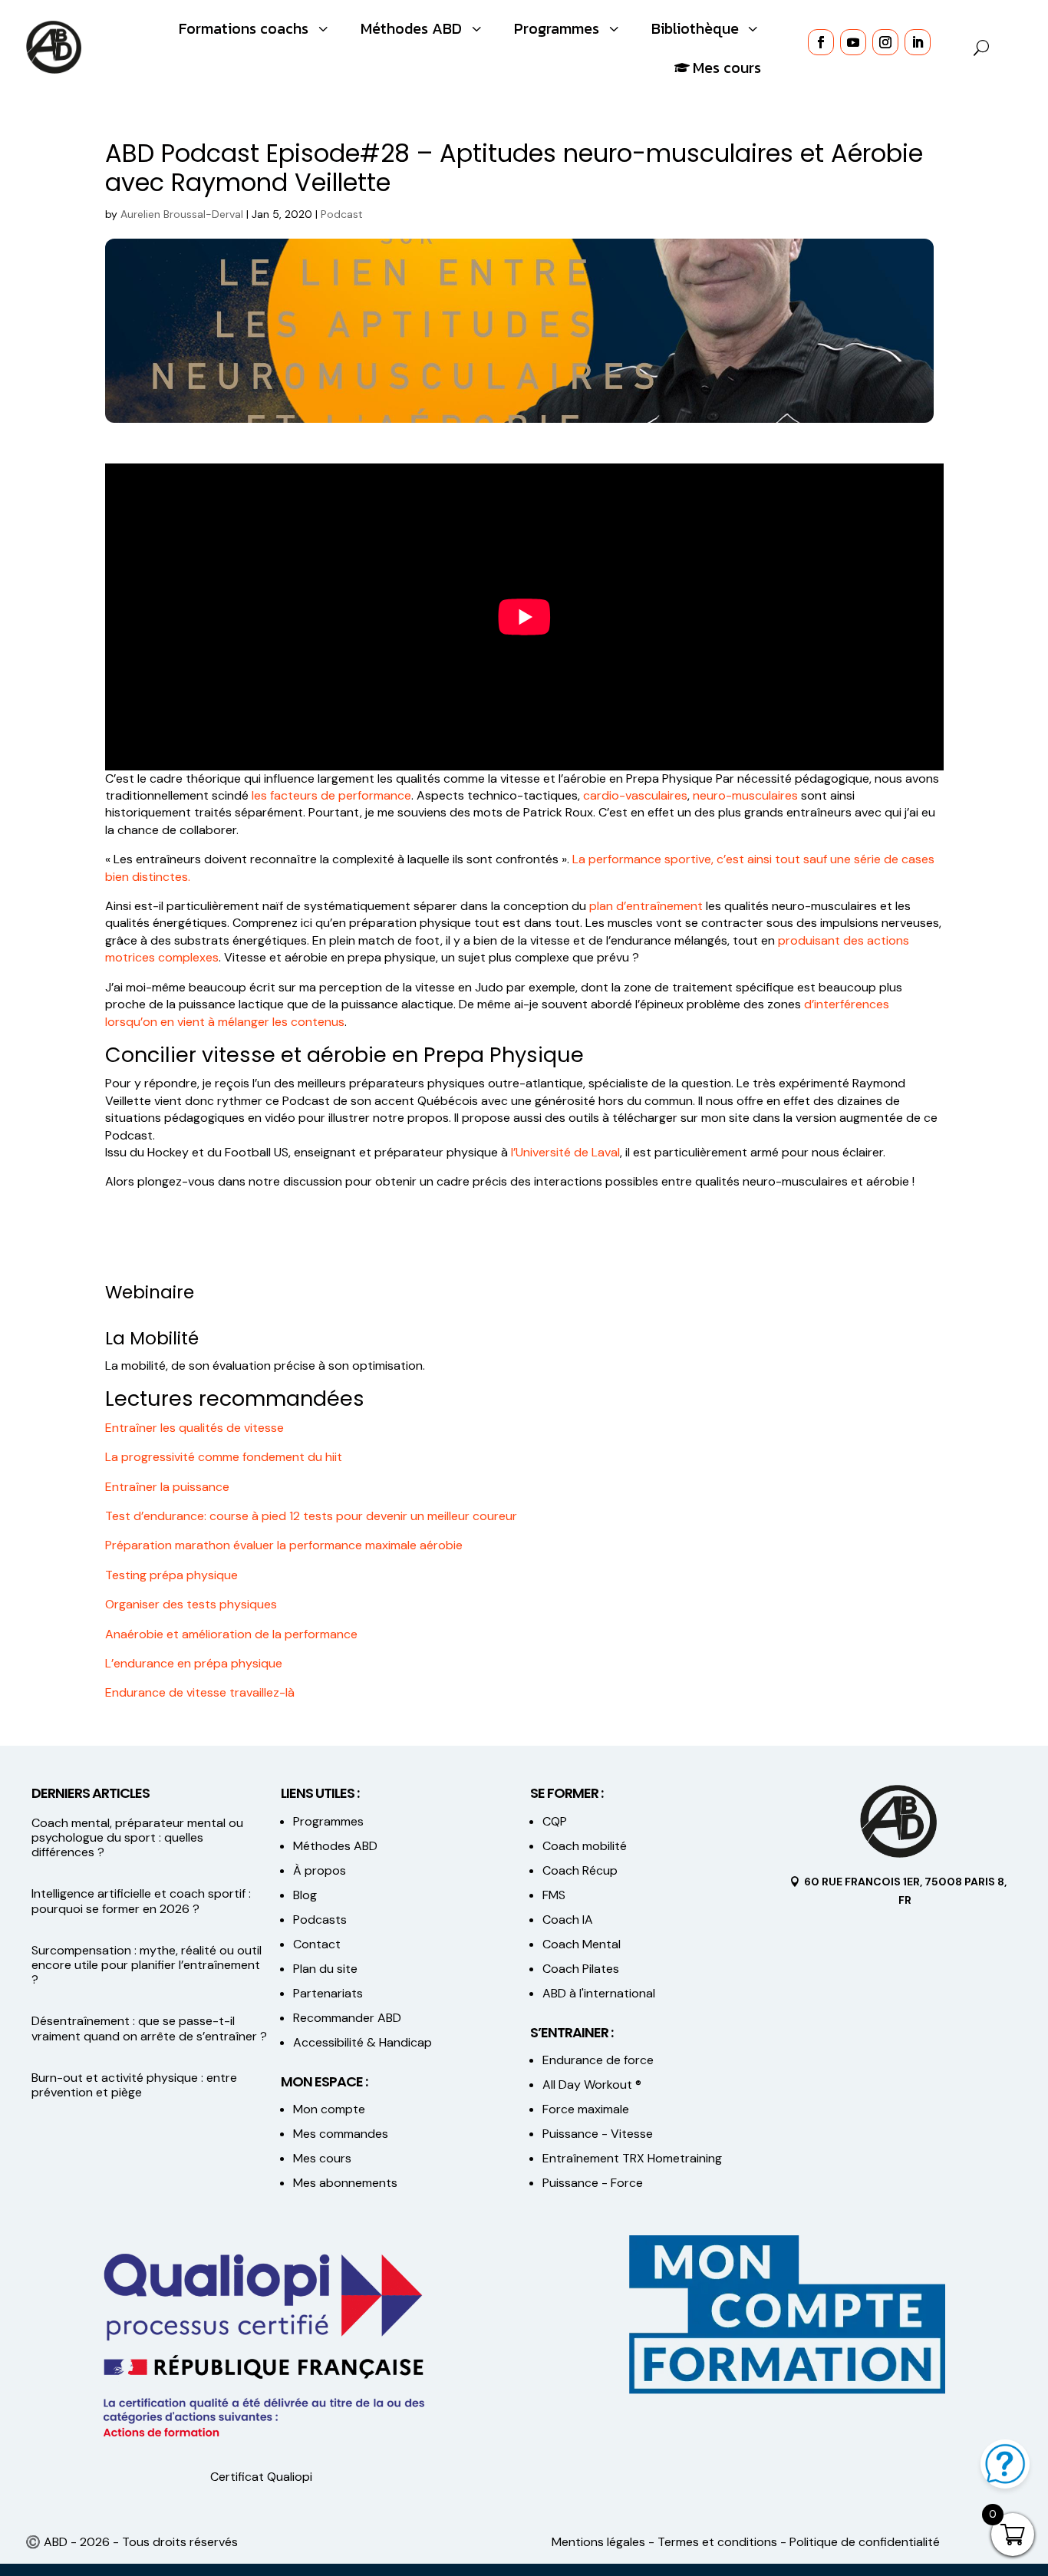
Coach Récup (580, 1870)
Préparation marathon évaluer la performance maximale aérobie (284, 1545)
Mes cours (322, 2158)
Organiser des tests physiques (191, 1604)
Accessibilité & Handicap (364, 2042)
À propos (320, 1870)
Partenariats (328, 1993)
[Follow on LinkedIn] (918, 42)
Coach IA (568, 1920)
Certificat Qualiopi (261, 2477)
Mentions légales (598, 2542)
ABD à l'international (600, 1993)
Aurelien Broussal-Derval (182, 214)
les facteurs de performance (331, 795)
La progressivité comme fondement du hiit (224, 1457)
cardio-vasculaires (635, 795)
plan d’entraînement (646, 906)
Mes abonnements (345, 2183)
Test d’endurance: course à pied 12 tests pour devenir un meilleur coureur (311, 1516)
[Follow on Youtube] (853, 42)
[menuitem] (255, 28)
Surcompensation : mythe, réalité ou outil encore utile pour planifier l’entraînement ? (147, 1965)
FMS (554, 1895)
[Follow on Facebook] (821, 42)
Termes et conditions (717, 2542)
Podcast (342, 214)
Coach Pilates (581, 1969)
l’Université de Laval (565, 1152)
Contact (317, 1944)
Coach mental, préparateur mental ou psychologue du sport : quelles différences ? (137, 1837)
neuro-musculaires (745, 795)
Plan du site (325, 1969)
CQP (555, 1821)
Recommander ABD (347, 2018)
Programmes (328, 1821)
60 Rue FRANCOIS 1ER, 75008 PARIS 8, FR (905, 1891)
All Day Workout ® (592, 2085)
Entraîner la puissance (167, 1487)
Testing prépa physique (171, 1575)
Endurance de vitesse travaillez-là (200, 1692)
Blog (305, 1895)
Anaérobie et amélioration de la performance (231, 1634)
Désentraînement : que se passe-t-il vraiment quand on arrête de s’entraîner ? (149, 2028)
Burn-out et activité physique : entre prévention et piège (134, 2085)
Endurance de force (598, 2060)
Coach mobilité (585, 1846)
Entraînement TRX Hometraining (632, 2158)
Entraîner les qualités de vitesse (194, 1428)
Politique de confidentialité (865, 2542)
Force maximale (586, 2109)
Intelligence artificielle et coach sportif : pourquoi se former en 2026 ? (141, 1901)
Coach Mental (582, 1944)
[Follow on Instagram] (885, 42)
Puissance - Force (593, 2183)
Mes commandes (341, 2134)
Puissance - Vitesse (598, 2134)
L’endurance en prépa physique (194, 1663)
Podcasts (320, 1920)
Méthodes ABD (335, 1846)
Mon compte (329, 2109)
